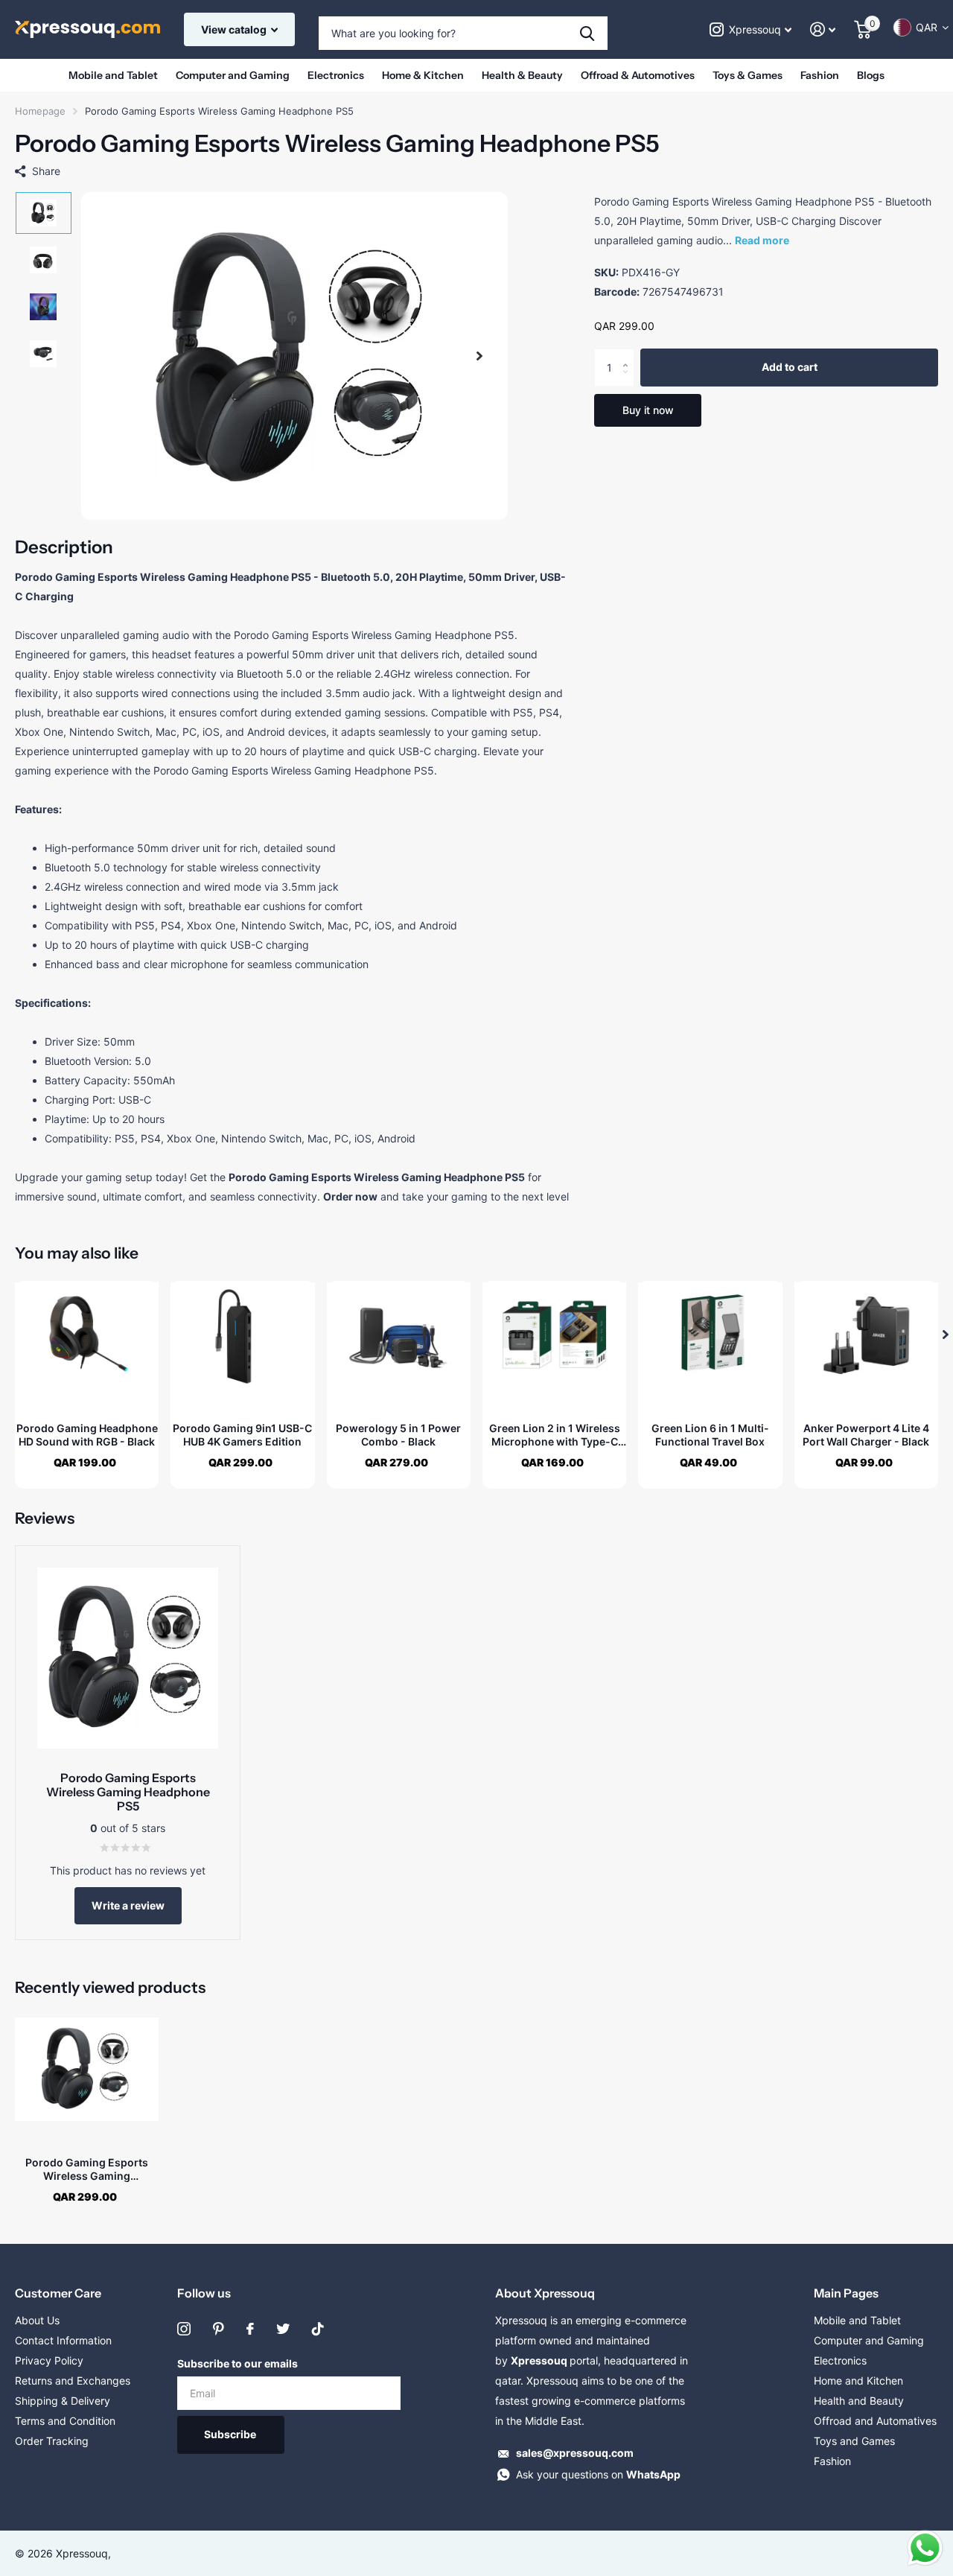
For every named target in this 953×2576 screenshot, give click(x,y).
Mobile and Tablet (113, 75)
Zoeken (587, 33)
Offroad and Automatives (875, 2421)
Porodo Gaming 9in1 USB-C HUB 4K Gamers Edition (242, 1435)
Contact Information (63, 2340)
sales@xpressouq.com (575, 2453)
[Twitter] (283, 2329)
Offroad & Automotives (638, 75)
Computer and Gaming (233, 75)
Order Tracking (52, 2441)
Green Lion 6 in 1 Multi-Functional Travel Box (710, 1435)
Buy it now (648, 410)
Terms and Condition (65, 2421)
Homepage (40, 111)
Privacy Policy (49, 2360)
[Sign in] (823, 29)
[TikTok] (318, 2329)
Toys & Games (748, 75)
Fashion (820, 75)
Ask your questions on (598, 2474)
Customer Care (58, 2293)
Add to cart (790, 368)
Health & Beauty (522, 75)
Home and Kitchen (858, 2381)
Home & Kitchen (423, 75)
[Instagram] (184, 2329)
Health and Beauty (859, 2401)
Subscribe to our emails (238, 2363)
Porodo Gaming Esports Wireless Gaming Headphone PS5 (87, 2169)
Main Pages (846, 2293)
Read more (762, 240)
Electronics (336, 75)
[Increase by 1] (629, 355)
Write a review (128, 1905)
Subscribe (231, 2434)
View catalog (235, 29)
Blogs (871, 75)
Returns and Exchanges (73, 2381)
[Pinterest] (219, 2329)
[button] (479, 356)
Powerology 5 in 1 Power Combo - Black (398, 1435)
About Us (37, 2320)
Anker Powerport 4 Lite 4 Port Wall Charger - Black (866, 1435)
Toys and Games (854, 2441)
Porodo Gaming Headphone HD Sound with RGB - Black (87, 1435)
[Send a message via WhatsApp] (925, 2548)
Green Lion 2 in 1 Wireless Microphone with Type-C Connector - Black (555, 1435)
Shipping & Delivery (63, 2401)
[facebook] (250, 2329)
